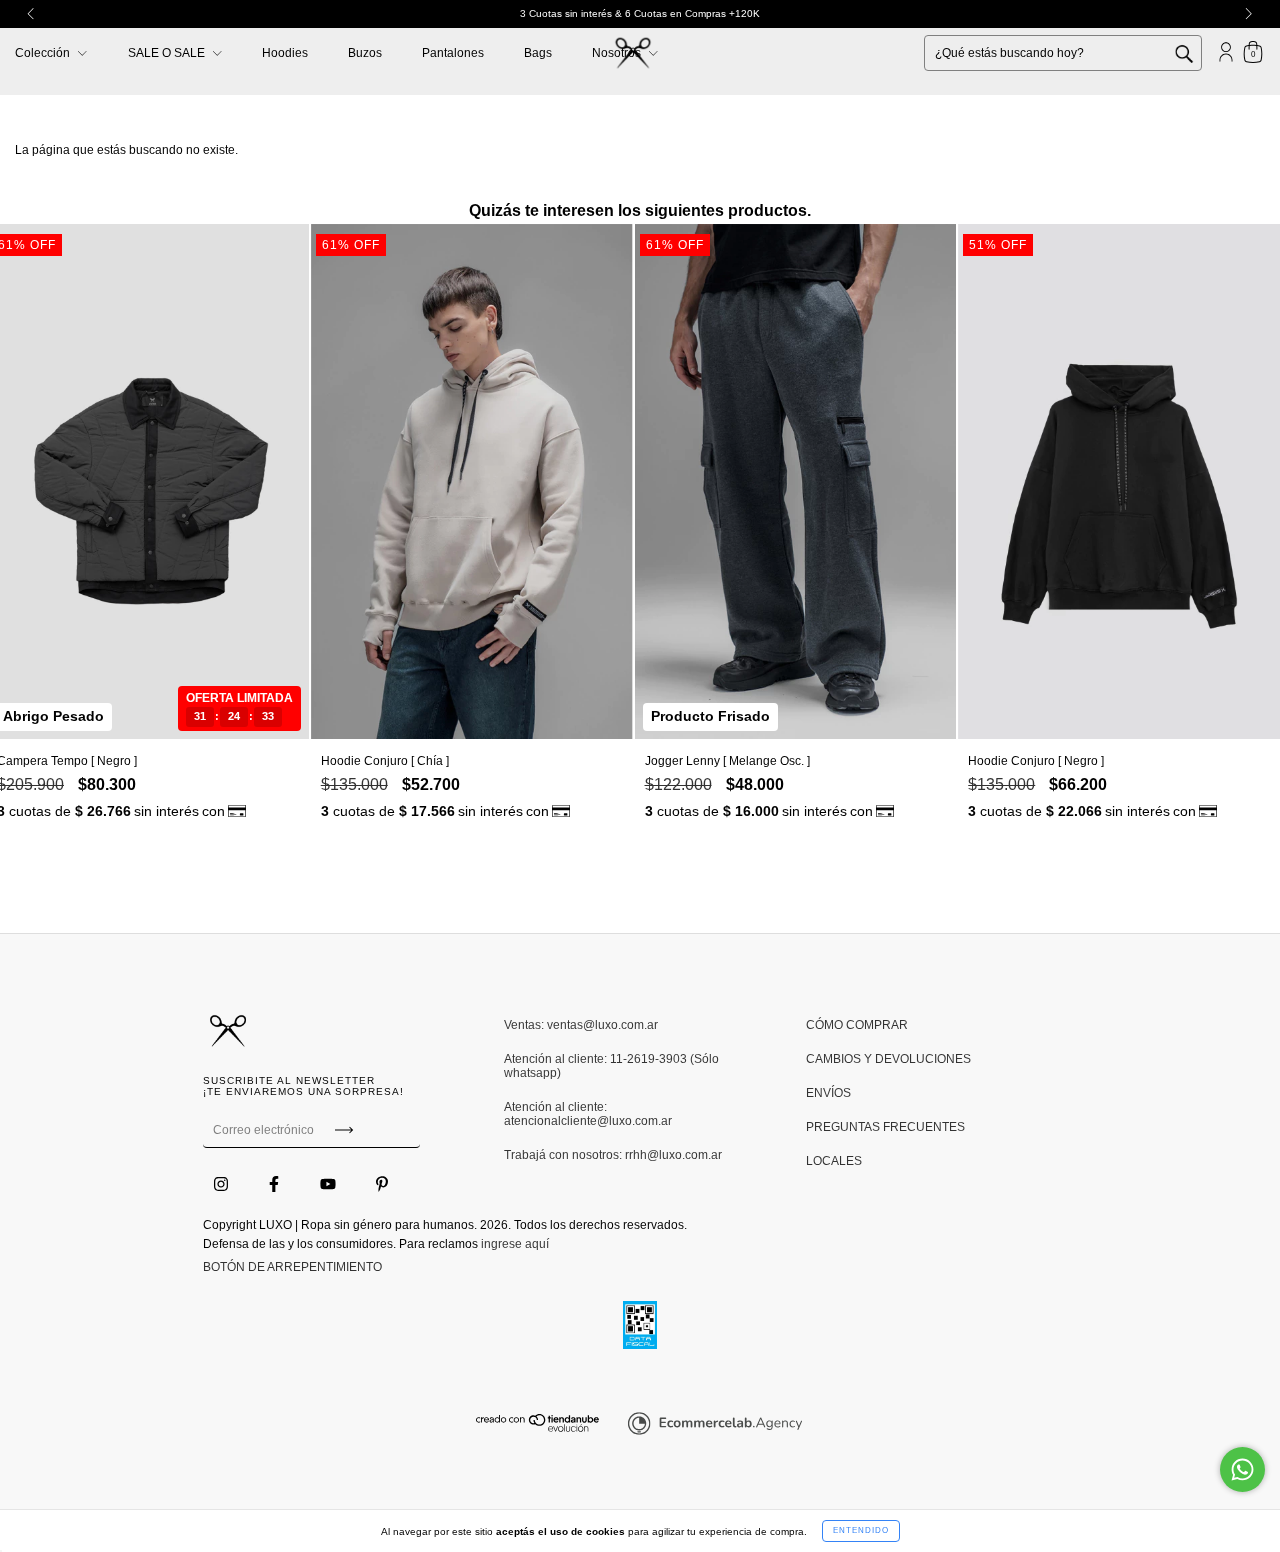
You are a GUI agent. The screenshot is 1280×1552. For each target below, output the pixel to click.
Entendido (861, 1530)
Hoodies (285, 53)
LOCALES (834, 1161)
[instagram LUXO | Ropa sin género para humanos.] (222, 1184)
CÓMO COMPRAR (857, 1025)
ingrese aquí (515, 1244)
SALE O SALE (168, 53)
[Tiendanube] (538, 1428)
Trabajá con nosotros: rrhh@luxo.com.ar (613, 1155)
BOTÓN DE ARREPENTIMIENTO (292, 1267)
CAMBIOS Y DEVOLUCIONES (888, 1059)
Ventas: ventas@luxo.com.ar (581, 1025)
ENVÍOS (828, 1093)
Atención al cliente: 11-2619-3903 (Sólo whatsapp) (611, 1066)
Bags (538, 53)
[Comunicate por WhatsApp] (1242, 1469)
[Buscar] (1199, 52)
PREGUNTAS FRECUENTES (885, 1127)
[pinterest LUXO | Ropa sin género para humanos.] (382, 1184)
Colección (44, 53)
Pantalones (453, 53)
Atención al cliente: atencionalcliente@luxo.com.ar (588, 1114)
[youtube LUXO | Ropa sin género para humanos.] (329, 1184)
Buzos (365, 53)
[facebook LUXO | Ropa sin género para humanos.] (275, 1184)
